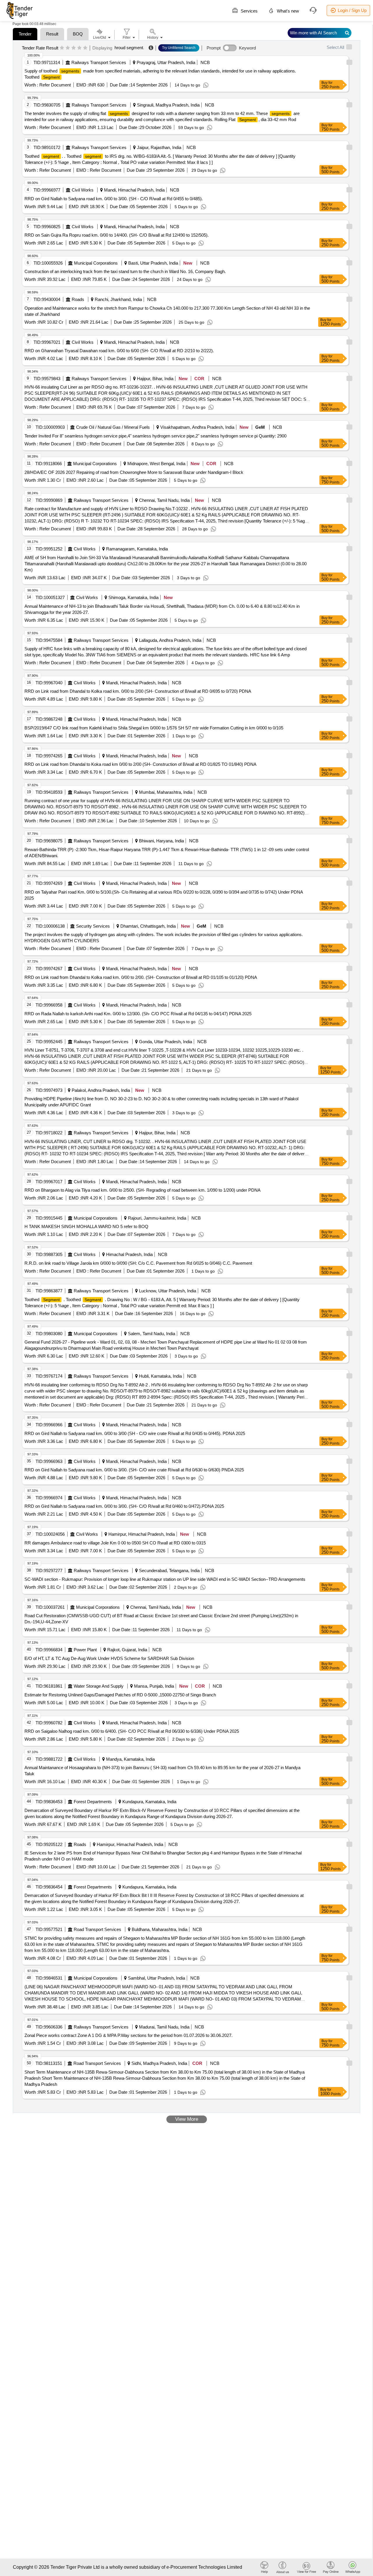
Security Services (93, 926)
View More (187, 2119)
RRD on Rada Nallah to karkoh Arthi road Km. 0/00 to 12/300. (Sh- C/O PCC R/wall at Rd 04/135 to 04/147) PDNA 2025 (138, 1014)
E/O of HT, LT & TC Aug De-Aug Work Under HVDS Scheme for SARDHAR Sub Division (109, 1658)
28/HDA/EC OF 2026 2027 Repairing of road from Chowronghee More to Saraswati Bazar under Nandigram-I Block (134, 472)
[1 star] (62, 48)
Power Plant (85, 1650)
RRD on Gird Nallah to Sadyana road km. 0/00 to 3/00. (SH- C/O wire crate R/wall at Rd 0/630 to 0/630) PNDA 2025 (134, 1470)
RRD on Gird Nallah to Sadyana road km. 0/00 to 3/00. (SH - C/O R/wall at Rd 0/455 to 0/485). (114, 199)
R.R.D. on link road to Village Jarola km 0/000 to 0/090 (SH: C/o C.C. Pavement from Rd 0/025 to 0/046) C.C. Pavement (138, 1263)
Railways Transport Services (99, 62)
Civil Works (83, 190)
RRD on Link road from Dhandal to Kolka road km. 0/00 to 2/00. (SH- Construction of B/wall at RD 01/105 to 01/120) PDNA (141, 977)
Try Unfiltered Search (179, 48)
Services (249, 11)
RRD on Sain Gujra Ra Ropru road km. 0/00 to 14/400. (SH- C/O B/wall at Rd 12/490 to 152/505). (117, 235)
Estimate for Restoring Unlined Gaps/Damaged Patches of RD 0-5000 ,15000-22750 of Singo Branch (120, 1695)
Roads (78, 299)
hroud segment (129, 48)
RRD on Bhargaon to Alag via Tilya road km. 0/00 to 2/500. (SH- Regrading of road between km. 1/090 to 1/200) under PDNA (142, 1190)
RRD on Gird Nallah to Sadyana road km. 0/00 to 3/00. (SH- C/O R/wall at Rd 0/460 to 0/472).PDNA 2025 (124, 1506)
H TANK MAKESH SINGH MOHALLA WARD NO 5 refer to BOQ (86, 1226)
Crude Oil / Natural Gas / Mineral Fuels (113, 427)
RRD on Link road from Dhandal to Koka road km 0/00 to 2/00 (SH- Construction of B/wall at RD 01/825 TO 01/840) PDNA (140, 764)
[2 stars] (68, 48)
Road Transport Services (97, 1929)
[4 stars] (79, 48)
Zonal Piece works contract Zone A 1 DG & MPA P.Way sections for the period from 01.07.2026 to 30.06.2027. (129, 2035)
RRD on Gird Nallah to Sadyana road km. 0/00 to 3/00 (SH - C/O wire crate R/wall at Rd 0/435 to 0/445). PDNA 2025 (135, 1433)
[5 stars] (85, 48)
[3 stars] (74, 48)
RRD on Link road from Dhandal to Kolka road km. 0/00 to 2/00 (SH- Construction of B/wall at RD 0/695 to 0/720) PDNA (138, 691)
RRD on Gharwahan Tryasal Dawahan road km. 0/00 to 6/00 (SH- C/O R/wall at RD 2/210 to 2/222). (119, 351)
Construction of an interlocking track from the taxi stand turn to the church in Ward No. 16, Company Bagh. (125, 271)
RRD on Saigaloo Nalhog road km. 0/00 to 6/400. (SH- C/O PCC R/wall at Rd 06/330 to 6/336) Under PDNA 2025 (132, 1731)
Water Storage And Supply (99, 1686)
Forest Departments (93, 1802)
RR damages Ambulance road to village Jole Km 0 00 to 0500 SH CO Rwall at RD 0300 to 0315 (115, 1543)
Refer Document (54, 85)
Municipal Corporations (96, 263)
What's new (287, 11)
